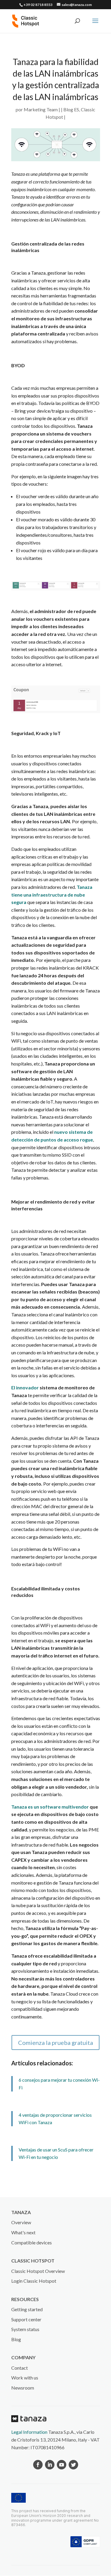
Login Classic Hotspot (34, 2281)
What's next (23, 2232)
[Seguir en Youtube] (62, 2465)
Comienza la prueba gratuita (55, 2043)
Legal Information (29, 2432)
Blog (16, 2339)
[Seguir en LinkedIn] (50, 2465)
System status (25, 2329)
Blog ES (71, 109)
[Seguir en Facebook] (38, 2465)
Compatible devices (32, 2242)
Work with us (25, 2378)
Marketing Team (41, 109)
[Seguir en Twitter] (73, 2465)
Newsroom (23, 2388)
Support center (26, 2319)
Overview (21, 2222)
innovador (27, 1387)
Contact (20, 2368)
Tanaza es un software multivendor (50, 1807)
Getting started (27, 2309)
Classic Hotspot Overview (38, 2271)
